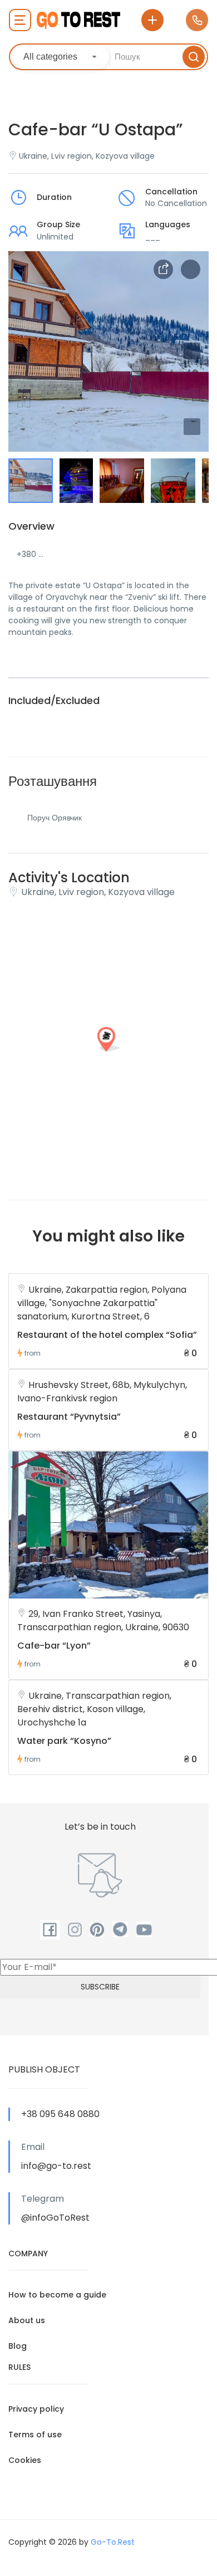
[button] (192, 427)
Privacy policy (36, 2409)
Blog (18, 2346)
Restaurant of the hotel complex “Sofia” (107, 1335)
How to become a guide (57, 2295)
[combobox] (61, 57)
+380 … (30, 554)
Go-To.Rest (113, 2542)
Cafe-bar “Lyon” (54, 1646)
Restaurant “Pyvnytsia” (69, 1417)
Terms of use (35, 2435)
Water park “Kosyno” (64, 1741)
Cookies (25, 2460)
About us (27, 2320)
